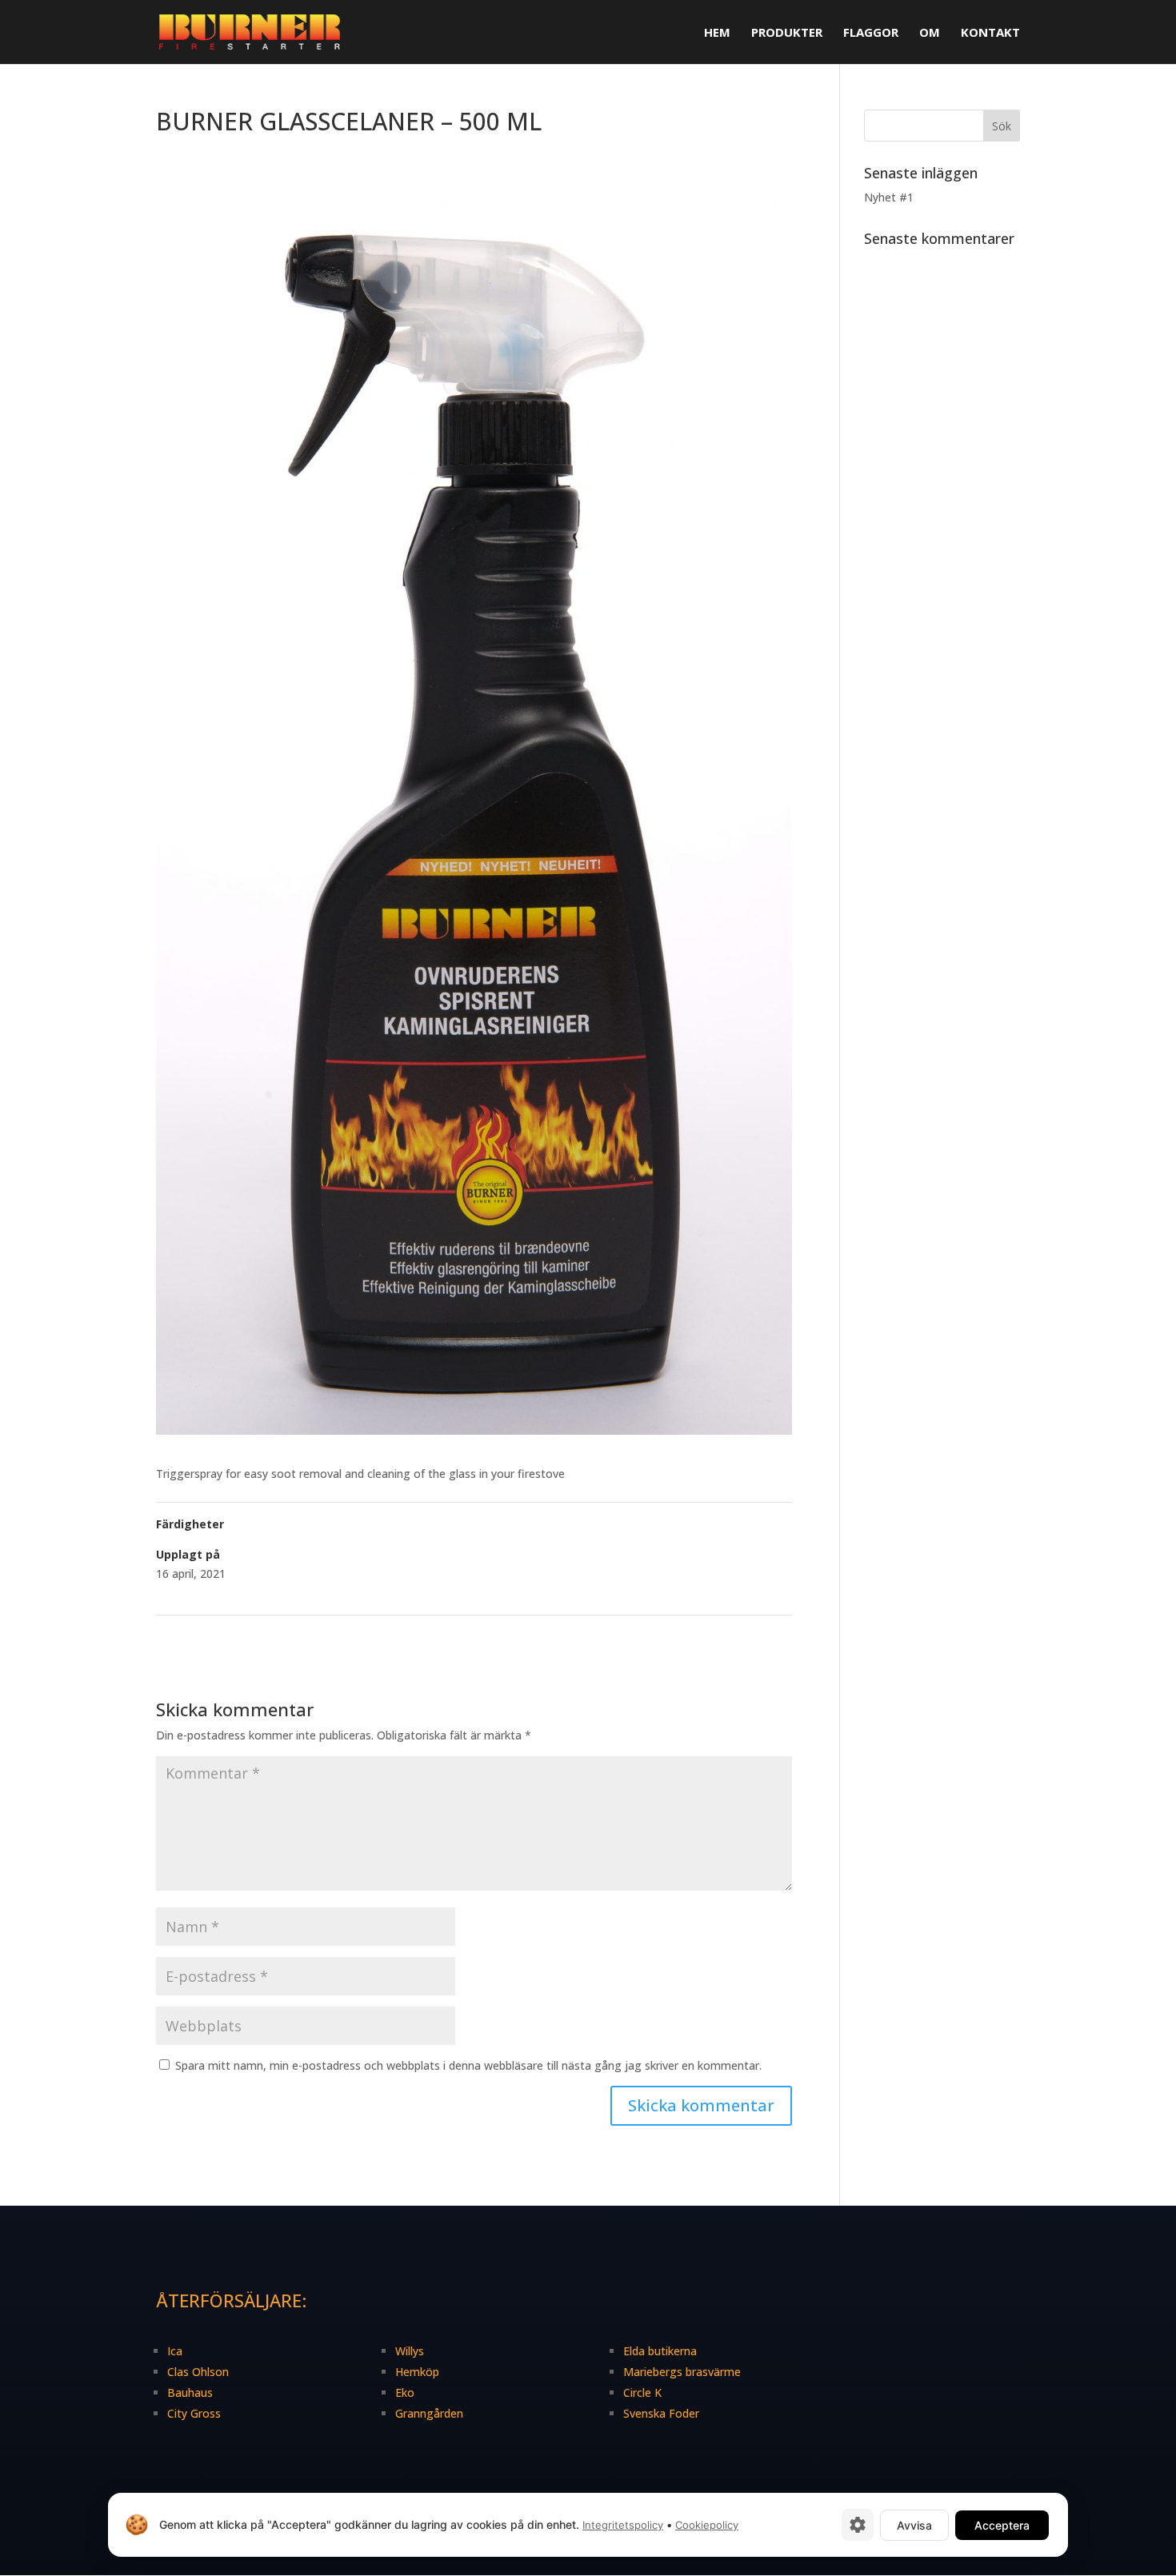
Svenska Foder (661, 2413)
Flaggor (871, 33)
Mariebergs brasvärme (682, 2372)
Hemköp (417, 2372)
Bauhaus (190, 2392)
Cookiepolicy (707, 2525)
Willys (410, 2351)
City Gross (194, 2413)
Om (930, 33)
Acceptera (1002, 2525)
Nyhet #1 (889, 197)
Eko (405, 2392)
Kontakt (990, 33)
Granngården (429, 2413)
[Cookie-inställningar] (858, 2525)
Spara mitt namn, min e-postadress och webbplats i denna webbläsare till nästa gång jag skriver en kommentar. (468, 2065)
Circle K (642, 2392)
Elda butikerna (660, 2351)
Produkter (787, 33)
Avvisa (914, 2525)
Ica (175, 2351)
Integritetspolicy (623, 2525)
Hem (717, 33)
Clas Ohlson (198, 2372)
